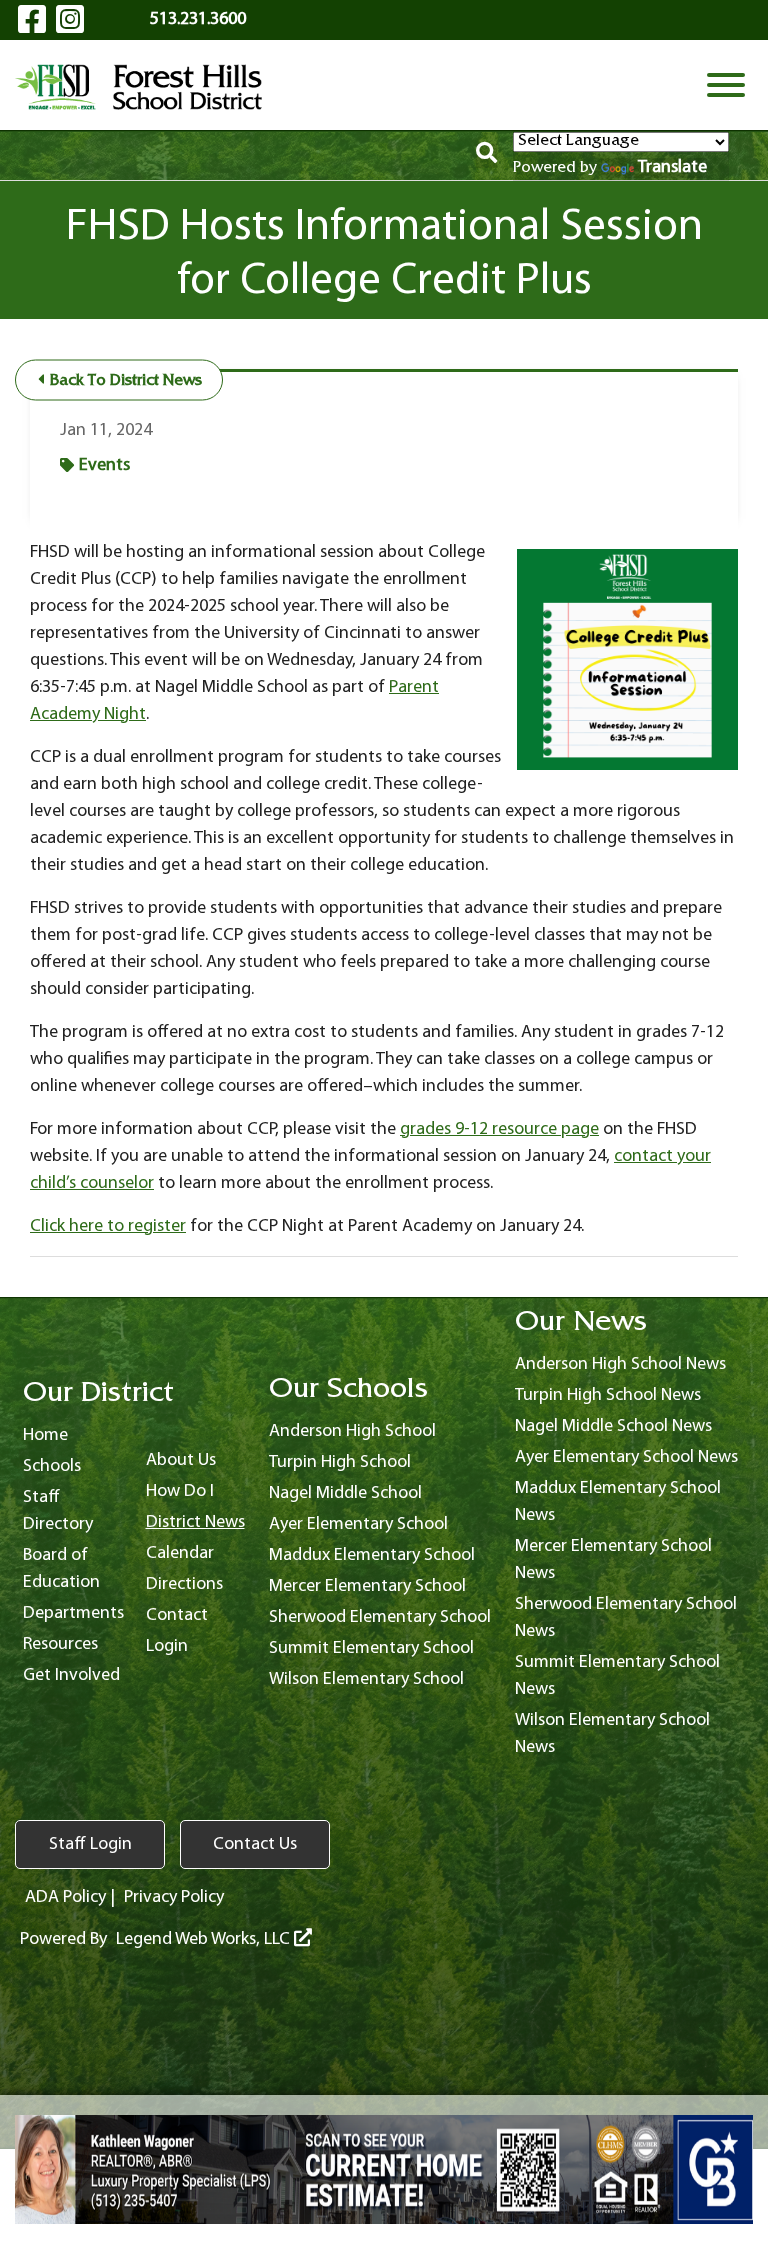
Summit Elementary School (371, 1648)
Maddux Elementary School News (618, 1502)
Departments (73, 1613)
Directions (184, 1584)
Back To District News (124, 382)
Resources (60, 1644)
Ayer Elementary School (358, 1524)
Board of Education (61, 1569)
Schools (52, 1466)
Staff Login (90, 1844)
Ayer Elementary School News (626, 1457)
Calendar (180, 1553)
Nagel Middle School (345, 1493)
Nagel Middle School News (613, 1426)
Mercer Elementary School (367, 1586)
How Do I (180, 1491)
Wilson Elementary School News (612, 1734)
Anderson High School (352, 1431)
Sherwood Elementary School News (626, 1618)
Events (104, 465)
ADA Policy (65, 1897)
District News (195, 1522)
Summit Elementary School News (617, 1676)
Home (45, 1435)
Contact (177, 1615)
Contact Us (255, 1844)
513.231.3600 (198, 19)
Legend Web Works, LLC (205, 1939)
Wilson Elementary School (366, 1679)
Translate (672, 167)
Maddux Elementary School (372, 1555)
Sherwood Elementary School (380, 1617)
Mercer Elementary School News (613, 1560)
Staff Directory (58, 1511)
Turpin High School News (608, 1395)
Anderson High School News (620, 1364)
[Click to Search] (486, 156)
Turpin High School (340, 1462)
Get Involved (71, 1675)
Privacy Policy (174, 1897)
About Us (181, 1460)
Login (167, 1646)
